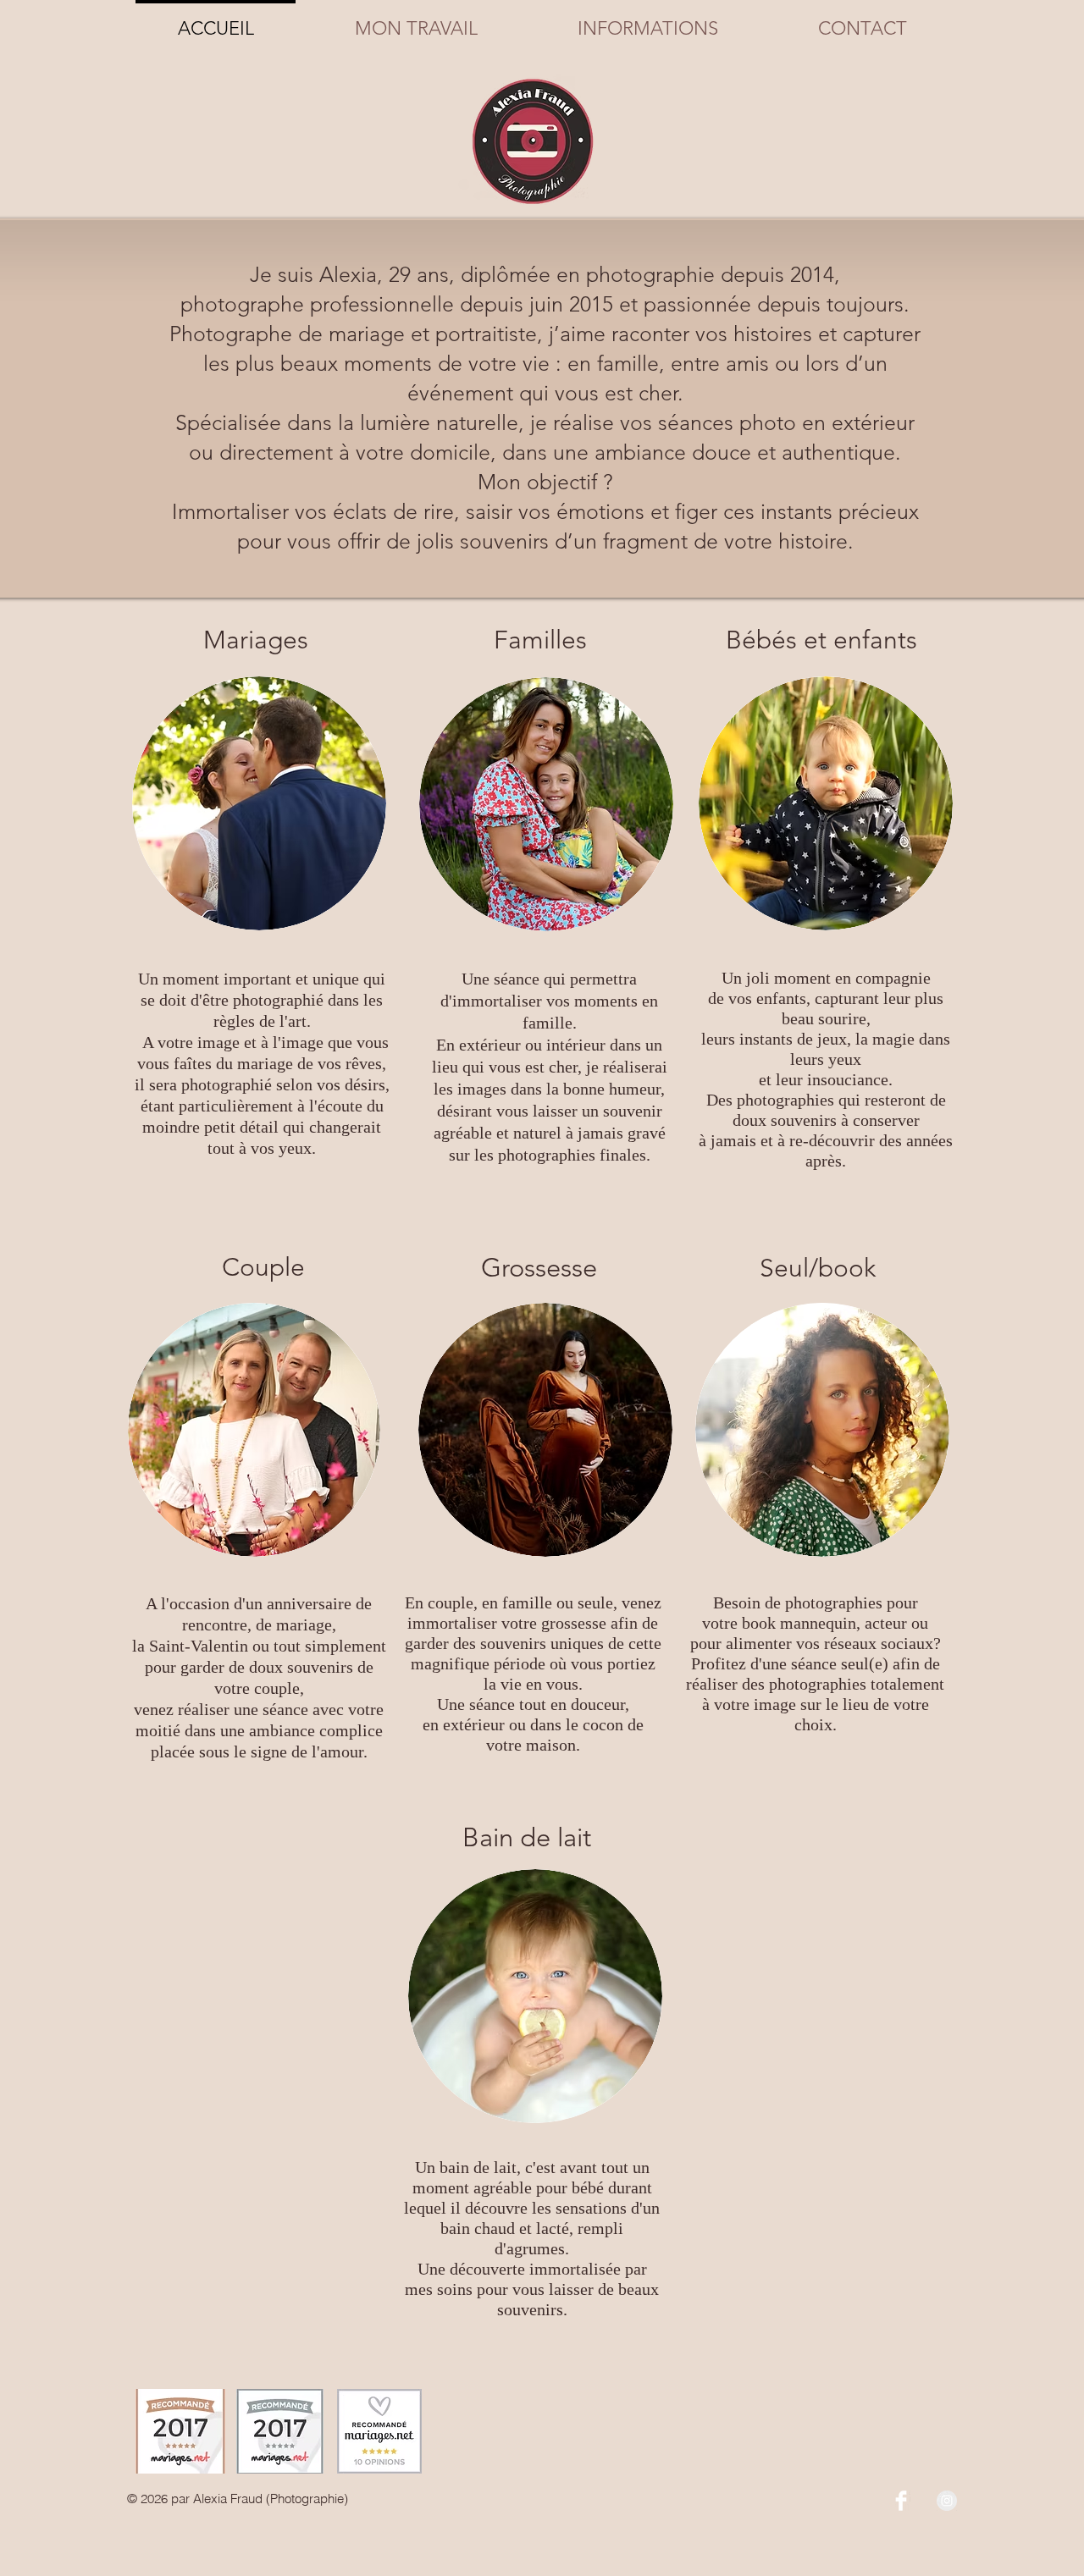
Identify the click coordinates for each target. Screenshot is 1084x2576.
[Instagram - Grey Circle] (947, 2501)
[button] (416, 21)
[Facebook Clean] (901, 2501)
